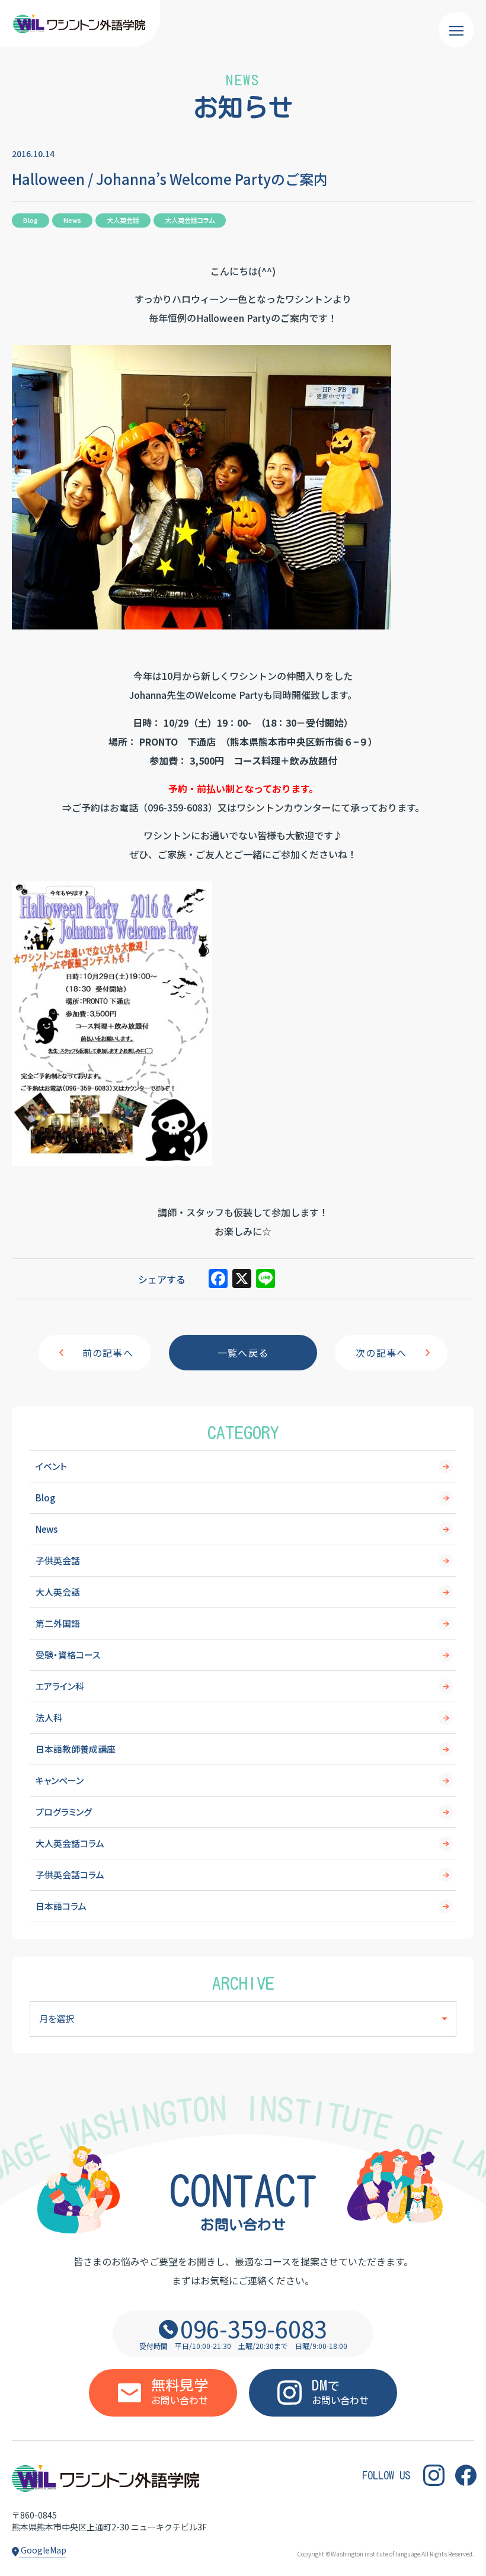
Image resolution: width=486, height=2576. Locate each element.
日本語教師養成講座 (76, 1749)
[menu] (456, 30)
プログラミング (64, 1812)
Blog (45, 1498)
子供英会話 (58, 1560)
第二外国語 (58, 1623)
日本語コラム (61, 1906)
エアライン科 (60, 1686)
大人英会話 (58, 1592)
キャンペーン (60, 1780)
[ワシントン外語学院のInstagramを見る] (434, 2476)
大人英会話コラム (70, 1843)
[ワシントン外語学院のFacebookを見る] (466, 2476)
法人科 (49, 1717)
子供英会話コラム (70, 1875)
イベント (51, 1466)
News (47, 1529)
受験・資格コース (68, 1655)
